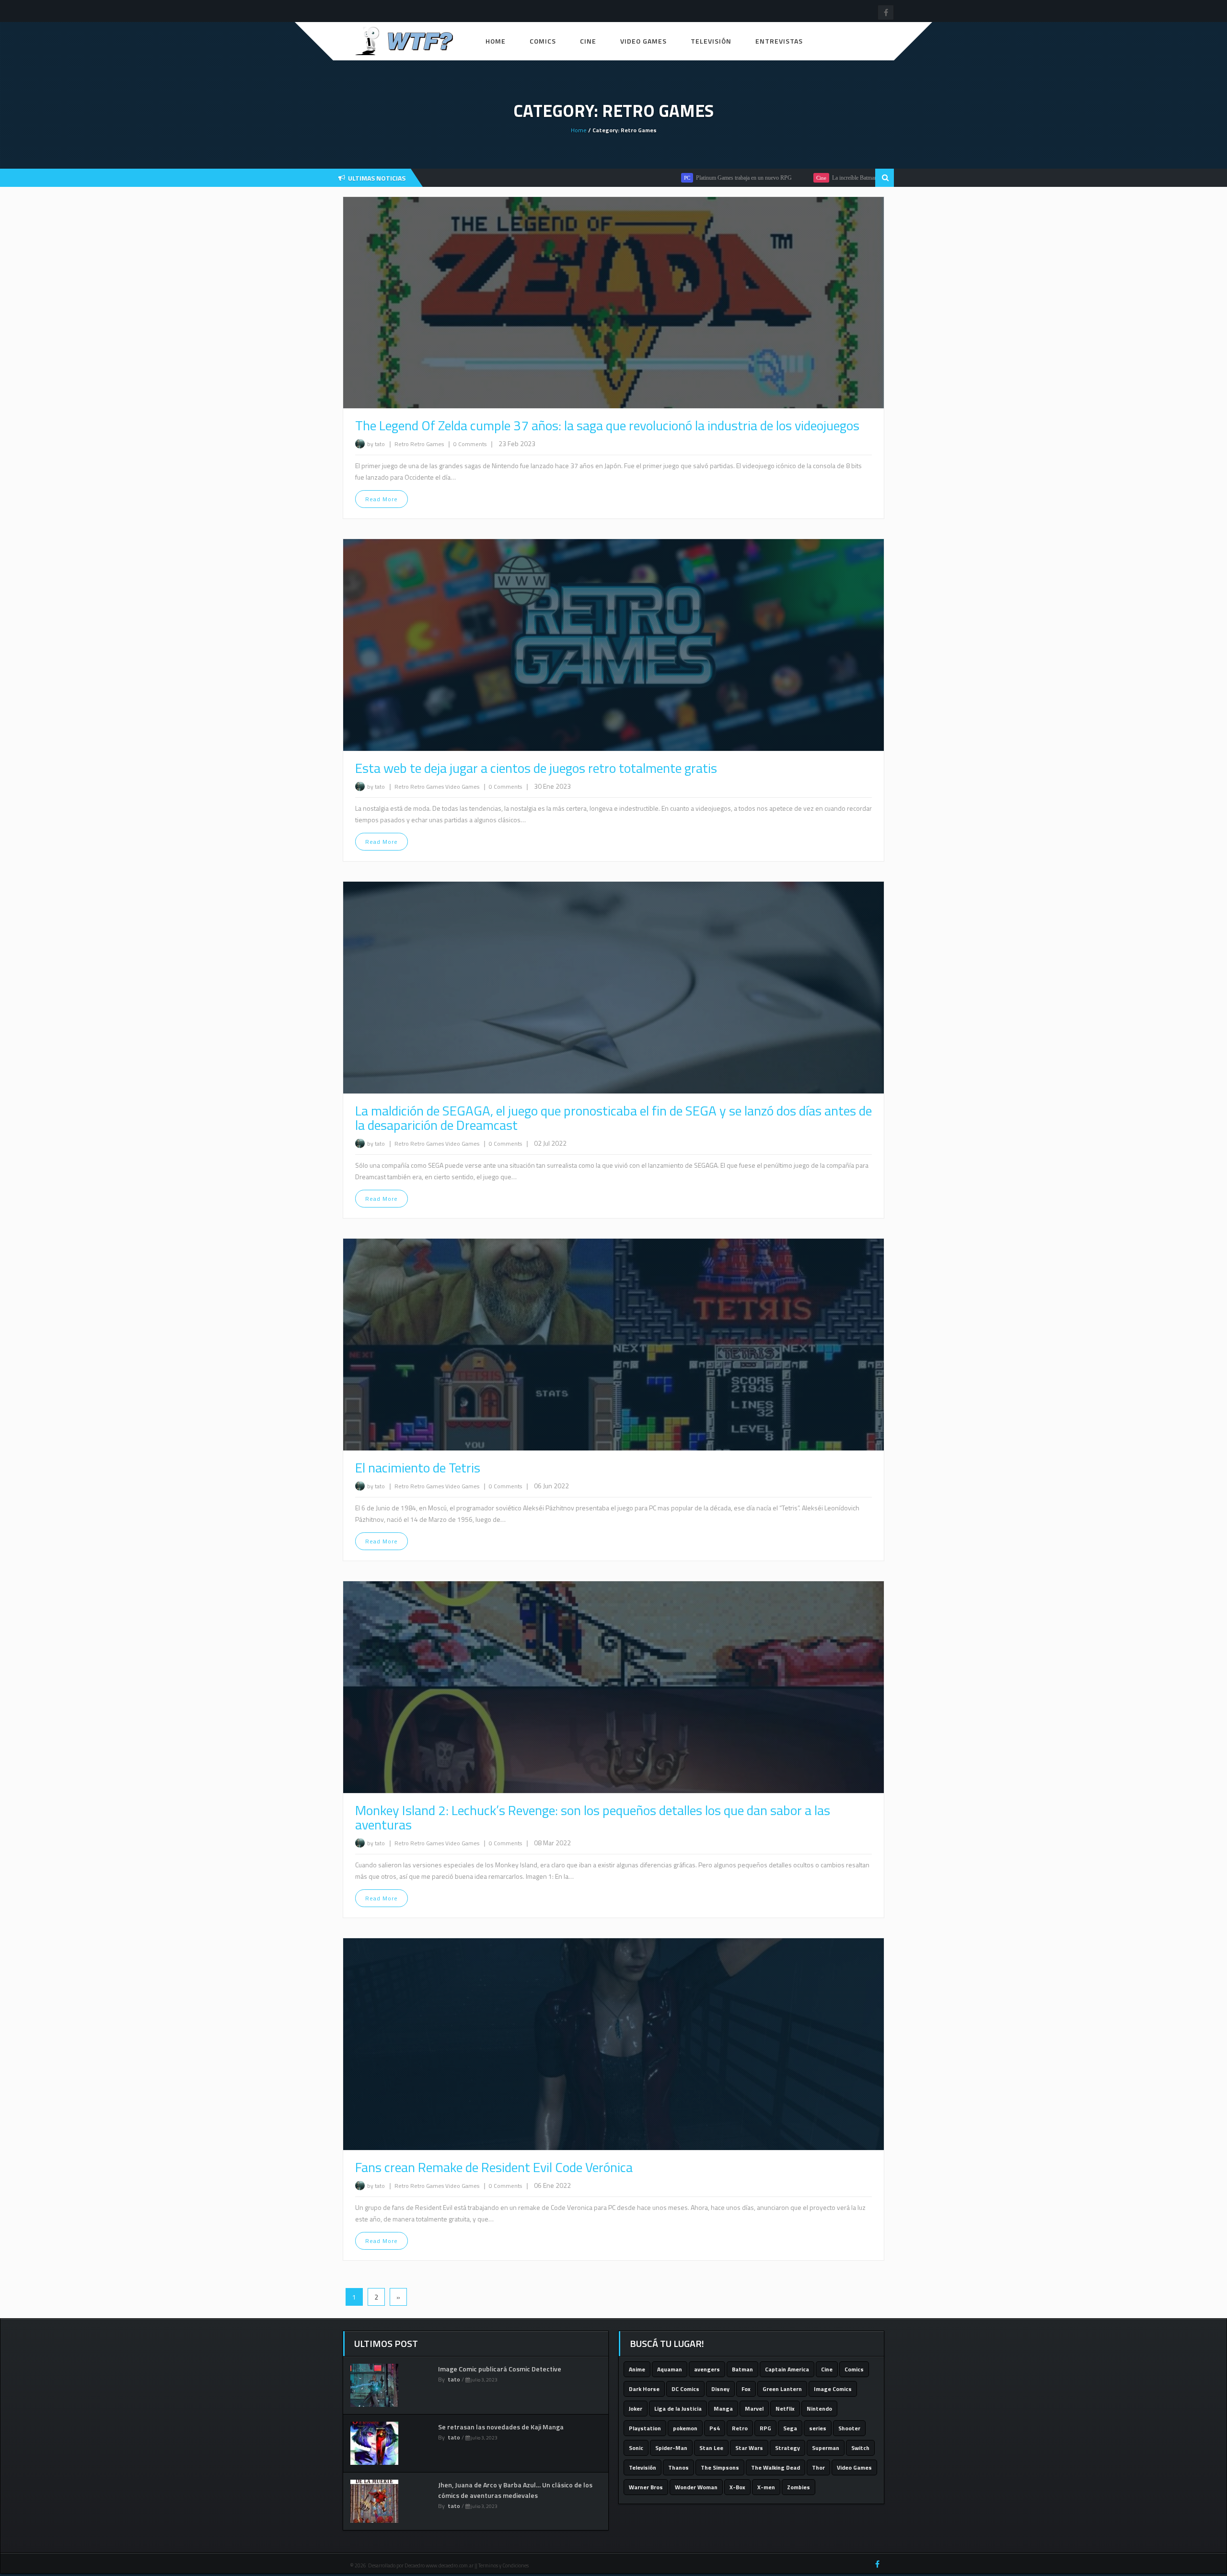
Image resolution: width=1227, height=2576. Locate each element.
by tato (376, 444)
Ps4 (715, 2428)
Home (496, 41)
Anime (637, 2369)
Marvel (754, 2409)
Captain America (787, 2369)
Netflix (785, 2409)
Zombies (799, 2487)
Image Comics (833, 2389)
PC (596, 178)
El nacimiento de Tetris (418, 1467)
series (818, 2428)
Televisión (711, 41)
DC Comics (685, 2389)
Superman (826, 2448)
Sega (790, 2428)
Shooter (849, 2428)
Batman (742, 2369)
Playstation (645, 2428)
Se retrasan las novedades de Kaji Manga (501, 2427)
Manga (723, 2409)
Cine (588, 41)
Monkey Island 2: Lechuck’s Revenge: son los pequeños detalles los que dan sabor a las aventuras (593, 1817)
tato (454, 2379)
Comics (543, 41)
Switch (860, 2448)
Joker (636, 2409)
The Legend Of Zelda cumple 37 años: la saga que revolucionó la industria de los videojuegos (607, 425)
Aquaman (670, 2369)
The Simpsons (720, 2467)
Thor (818, 2467)
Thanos (678, 2467)
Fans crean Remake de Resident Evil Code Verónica (494, 2167)
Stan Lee (711, 2448)
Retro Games (428, 444)
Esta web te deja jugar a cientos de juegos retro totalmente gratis (536, 768)
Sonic (636, 2448)
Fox (746, 2389)
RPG (765, 2428)
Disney (720, 2389)
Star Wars (749, 2448)
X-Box (737, 2487)
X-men (766, 2487)
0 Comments (470, 444)
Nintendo (819, 2409)
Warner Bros (646, 2487)
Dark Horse (644, 2389)
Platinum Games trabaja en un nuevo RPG (652, 178)
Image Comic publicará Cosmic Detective (500, 2369)
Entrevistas (779, 41)
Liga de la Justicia (678, 2409)
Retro (402, 444)
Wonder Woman (696, 2487)
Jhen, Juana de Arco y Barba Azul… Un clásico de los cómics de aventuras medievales (515, 2490)
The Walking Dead (776, 2467)
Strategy (787, 2448)
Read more (382, 499)
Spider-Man (671, 2448)
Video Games (643, 41)
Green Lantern (782, 2389)
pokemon (685, 2428)
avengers (707, 2369)
